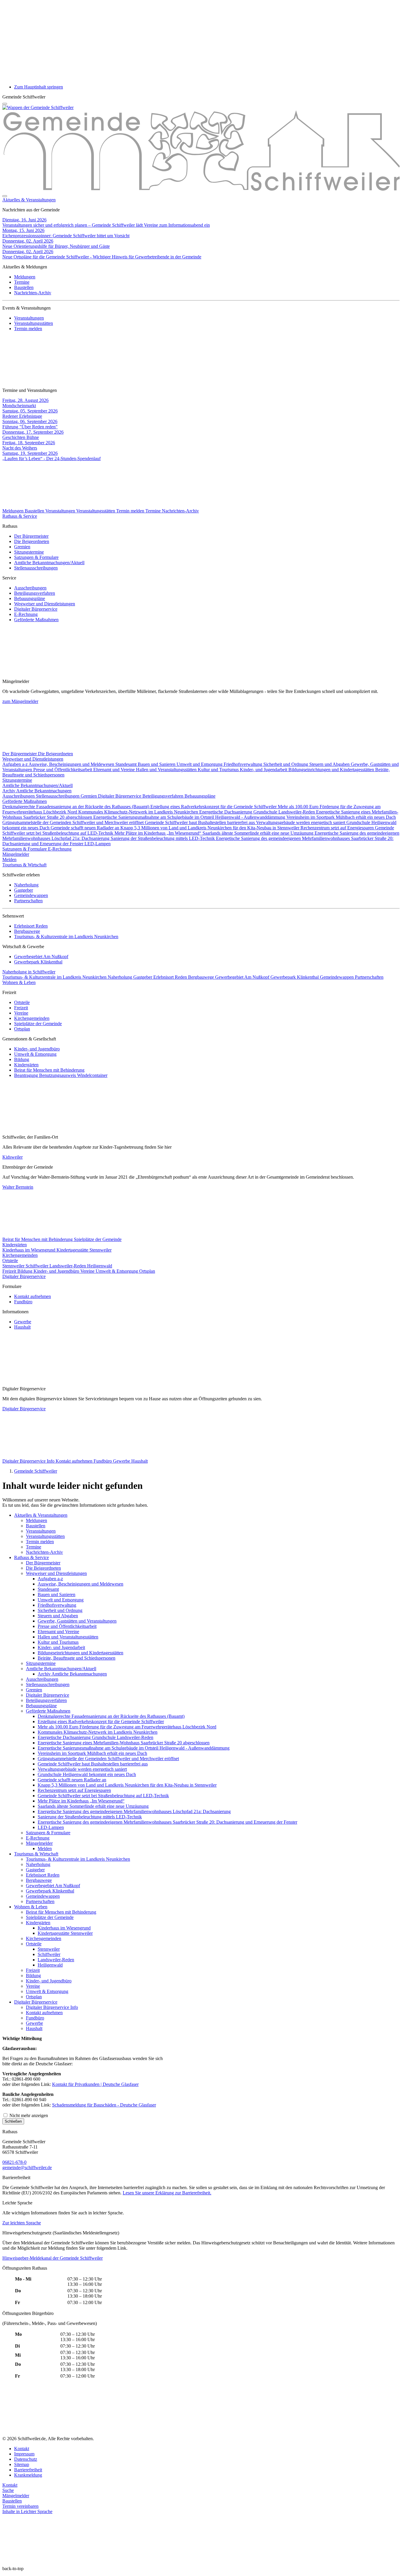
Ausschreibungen (30, 588)
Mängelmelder (16, 854)
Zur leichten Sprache (22, 2223)
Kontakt (22, 2449)
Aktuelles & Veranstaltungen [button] (29, 200)
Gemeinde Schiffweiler (36, 1471)
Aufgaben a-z (15, 764)
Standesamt (127, 764)
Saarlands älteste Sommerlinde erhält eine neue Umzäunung (259, 833)
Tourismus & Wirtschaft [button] (24, 865)
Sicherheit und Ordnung (286, 764)
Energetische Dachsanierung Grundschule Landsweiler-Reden (258, 812)
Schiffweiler (38, 1266)
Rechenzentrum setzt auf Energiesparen (338, 828)
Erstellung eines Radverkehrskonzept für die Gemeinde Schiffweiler (214, 807)
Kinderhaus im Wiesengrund (29, 1250)
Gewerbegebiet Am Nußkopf (41, 957)
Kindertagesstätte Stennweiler (84, 1250)
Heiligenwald (100, 1266)
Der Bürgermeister (31, 536)
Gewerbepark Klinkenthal (38, 962)
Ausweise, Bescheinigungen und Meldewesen (72, 764)
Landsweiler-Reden (68, 1266)
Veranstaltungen (29, 318)
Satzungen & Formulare (36, 557)
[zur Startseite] (38, 107)
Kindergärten (26, 1065)
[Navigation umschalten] (5, 104)
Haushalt (22, 1327)
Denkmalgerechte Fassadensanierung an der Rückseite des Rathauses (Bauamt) (76, 807)
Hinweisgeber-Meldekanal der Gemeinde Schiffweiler (53, 2258)
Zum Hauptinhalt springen (39, 87)
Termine (22, 282)
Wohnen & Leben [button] (19, 982)
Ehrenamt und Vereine (115, 770)
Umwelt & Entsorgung (35, 1054)
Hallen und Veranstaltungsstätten (167, 770)
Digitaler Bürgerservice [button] (24, 1276)
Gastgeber (24, 890)
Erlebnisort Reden (31, 926)
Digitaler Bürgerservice (36, 609)
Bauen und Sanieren (157, 764)
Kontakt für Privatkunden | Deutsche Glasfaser (95, 2084)
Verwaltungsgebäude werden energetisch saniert (301, 822)
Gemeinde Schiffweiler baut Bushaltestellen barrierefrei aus (200, 822)
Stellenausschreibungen (36, 568)
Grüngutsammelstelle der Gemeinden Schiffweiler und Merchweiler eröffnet (74, 822)
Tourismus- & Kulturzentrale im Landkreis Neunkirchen (66, 937)
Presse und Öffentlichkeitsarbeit (63, 770)
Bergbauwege (27, 931)
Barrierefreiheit (28, 2470)
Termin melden (28, 329)
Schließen (13, 2121)
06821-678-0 (14, 2162)
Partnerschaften (28, 901)
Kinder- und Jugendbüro (37, 1049)
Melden (9, 859)
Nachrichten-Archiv (33, 293)
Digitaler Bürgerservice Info (29, 1461)
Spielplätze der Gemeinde (38, 1024)
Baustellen (24, 287)
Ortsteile (22, 1002)
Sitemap (22, 2464)
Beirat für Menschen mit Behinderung (49, 1070)
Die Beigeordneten (32, 541)
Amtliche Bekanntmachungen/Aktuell (49, 563)
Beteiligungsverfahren (35, 593)
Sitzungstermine (29, 552)
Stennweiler (14, 1266)
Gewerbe (23, 1322)
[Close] (5, 196)
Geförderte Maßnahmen (36, 620)
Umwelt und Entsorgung (200, 764)
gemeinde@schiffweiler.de (27, 2167)
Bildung (22, 1059)
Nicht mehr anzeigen (28, 2115)
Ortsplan (22, 1029)
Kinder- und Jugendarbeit (264, 770)
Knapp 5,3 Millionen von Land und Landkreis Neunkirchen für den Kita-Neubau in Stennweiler (210, 828)
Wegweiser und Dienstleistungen (45, 604)
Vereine (21, 1013)
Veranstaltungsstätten (34, 323)
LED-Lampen (98, 844)
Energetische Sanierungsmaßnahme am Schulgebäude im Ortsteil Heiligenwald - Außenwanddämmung (190, 817)
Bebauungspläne (30, 598)
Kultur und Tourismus (219, 770)
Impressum (24, 2454)
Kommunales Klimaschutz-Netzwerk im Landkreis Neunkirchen (139, 812)
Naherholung (26, 885)
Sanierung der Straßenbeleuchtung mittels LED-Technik (163, 838)
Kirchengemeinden (32, 1018)
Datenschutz (26, 2459)
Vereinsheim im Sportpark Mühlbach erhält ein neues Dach (341, 817)
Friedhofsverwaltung (244, 764)
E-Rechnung (26, 614)
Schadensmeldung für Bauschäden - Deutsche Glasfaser (104, 2105)
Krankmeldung (28, 2475)
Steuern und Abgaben (330, 764)
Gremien (22, 547)
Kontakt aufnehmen (33, 1296)
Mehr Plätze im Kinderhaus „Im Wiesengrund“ (158, 833)
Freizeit (21, 1008)
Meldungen (25, 277)
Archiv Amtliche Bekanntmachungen (37, 791)
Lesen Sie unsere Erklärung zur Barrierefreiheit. (167, 2193)
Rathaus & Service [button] (20, 516)
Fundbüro (23, 1302)
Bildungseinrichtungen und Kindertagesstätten (332, 770)
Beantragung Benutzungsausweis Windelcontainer (61, 1075)
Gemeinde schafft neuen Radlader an (85, 828)
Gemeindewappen (31, 895)
